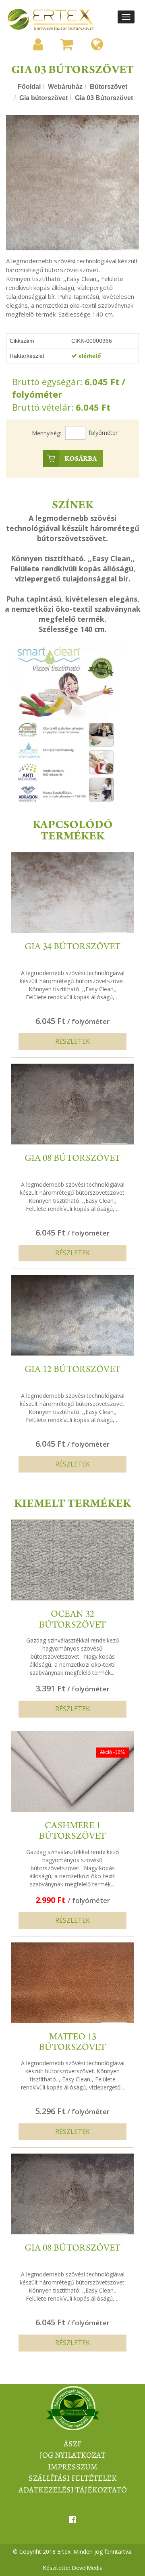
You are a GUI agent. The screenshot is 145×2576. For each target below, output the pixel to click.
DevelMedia (87, 2568)
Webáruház (65, 87)
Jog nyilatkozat (72, 2455)
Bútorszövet (109, 87)
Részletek (72, 1041)
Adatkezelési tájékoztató (73, 2490)
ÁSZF (72, 2444)
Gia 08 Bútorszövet (72, 1159)
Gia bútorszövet (43, 98)
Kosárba (81, 459)
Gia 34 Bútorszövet (72, 948)
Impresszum (73, 2467)
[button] (38, 44)
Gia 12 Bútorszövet (72, 1370)
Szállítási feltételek (73, 2478)
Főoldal (29, 87)
